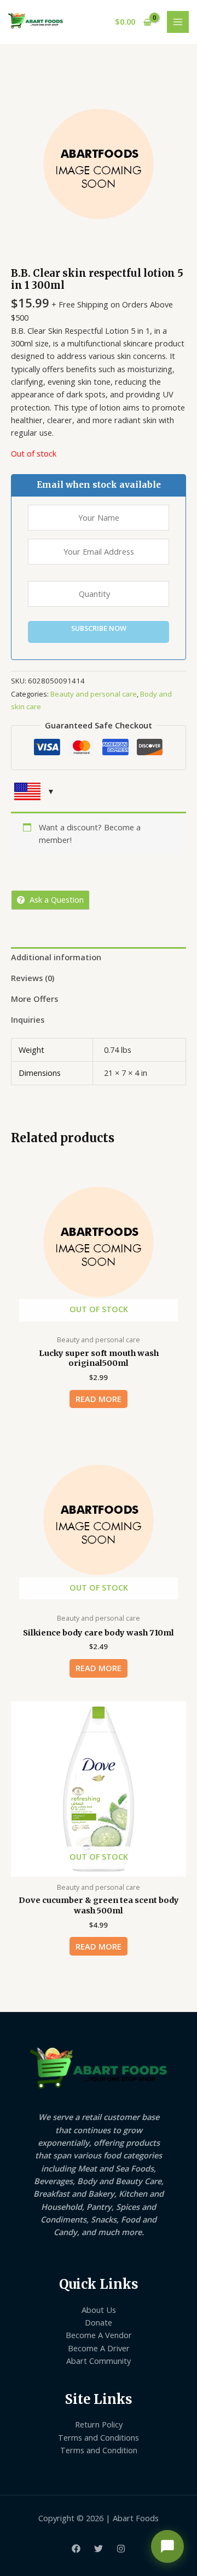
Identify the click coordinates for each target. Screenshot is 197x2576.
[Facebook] (76, 2549)
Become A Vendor (99, 2335)
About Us (99, 2310)
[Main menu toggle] (178, 22)
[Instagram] (121, 2549)
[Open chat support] (167, 2546)
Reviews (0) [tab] (33, 978)
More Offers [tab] (34, 999)
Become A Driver (99, 2348)
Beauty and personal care (94, 694)
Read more (99, 1399)
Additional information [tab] (56, 957)
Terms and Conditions (99, 2437)
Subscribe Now (99, 628)
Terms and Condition (99, 2450)
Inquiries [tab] (28, 1019)
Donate (99, 2322)
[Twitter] (99, 2549)
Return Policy (99, 2424)
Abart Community (99, 2361)
